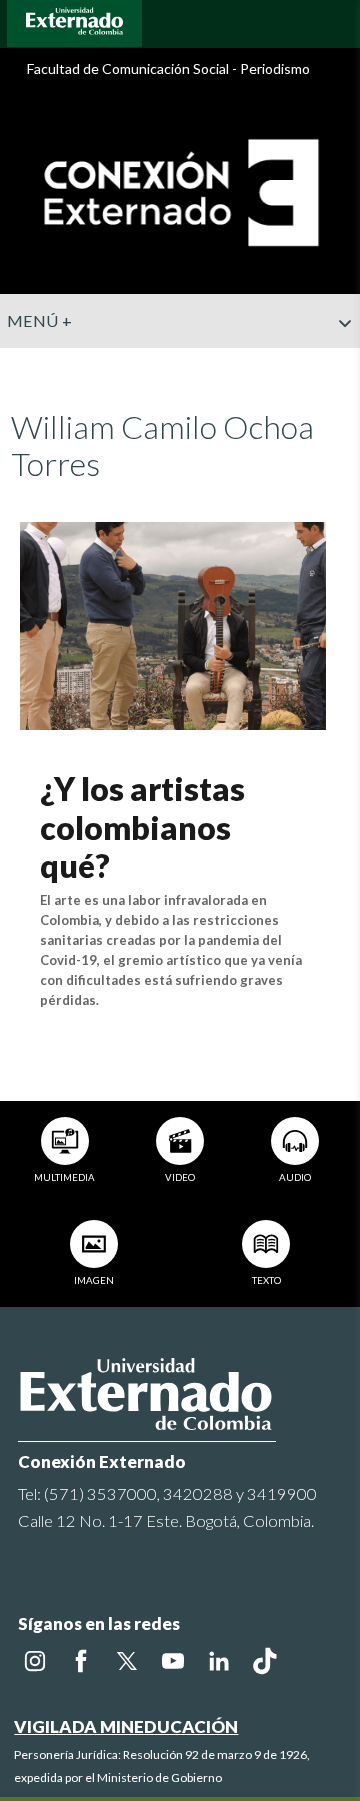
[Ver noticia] (172, 623)
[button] (337, 363)
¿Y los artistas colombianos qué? (142, 827)
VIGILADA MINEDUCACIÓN (126, 1726)
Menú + (39, 320)
